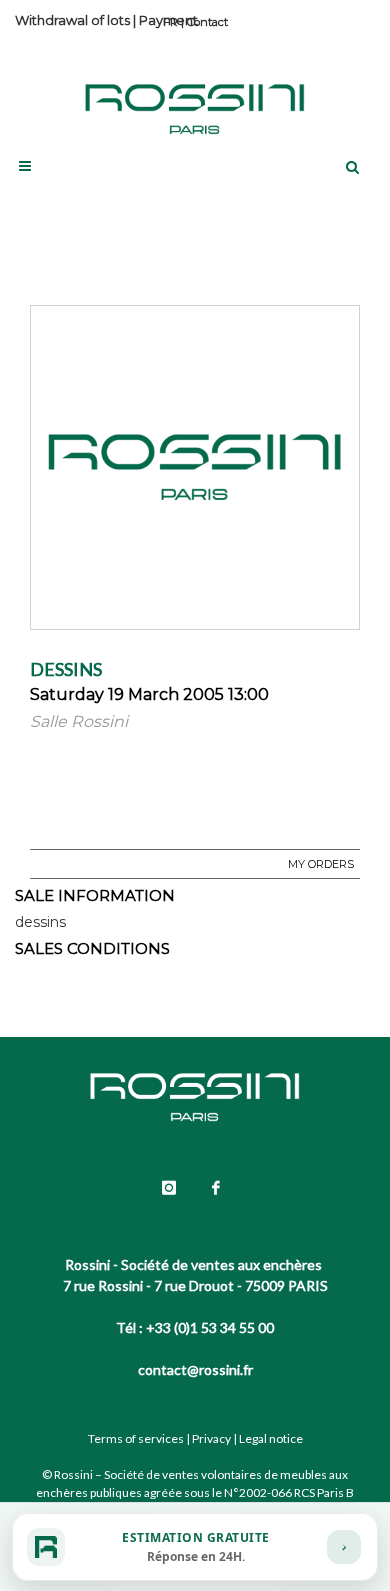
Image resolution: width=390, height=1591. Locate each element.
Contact (207, 22)
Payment (168, 20)
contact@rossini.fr (195, 1369)
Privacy (211, 1438)
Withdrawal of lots (72, 20)
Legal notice (271, 1438)
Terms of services (136, 1438)
